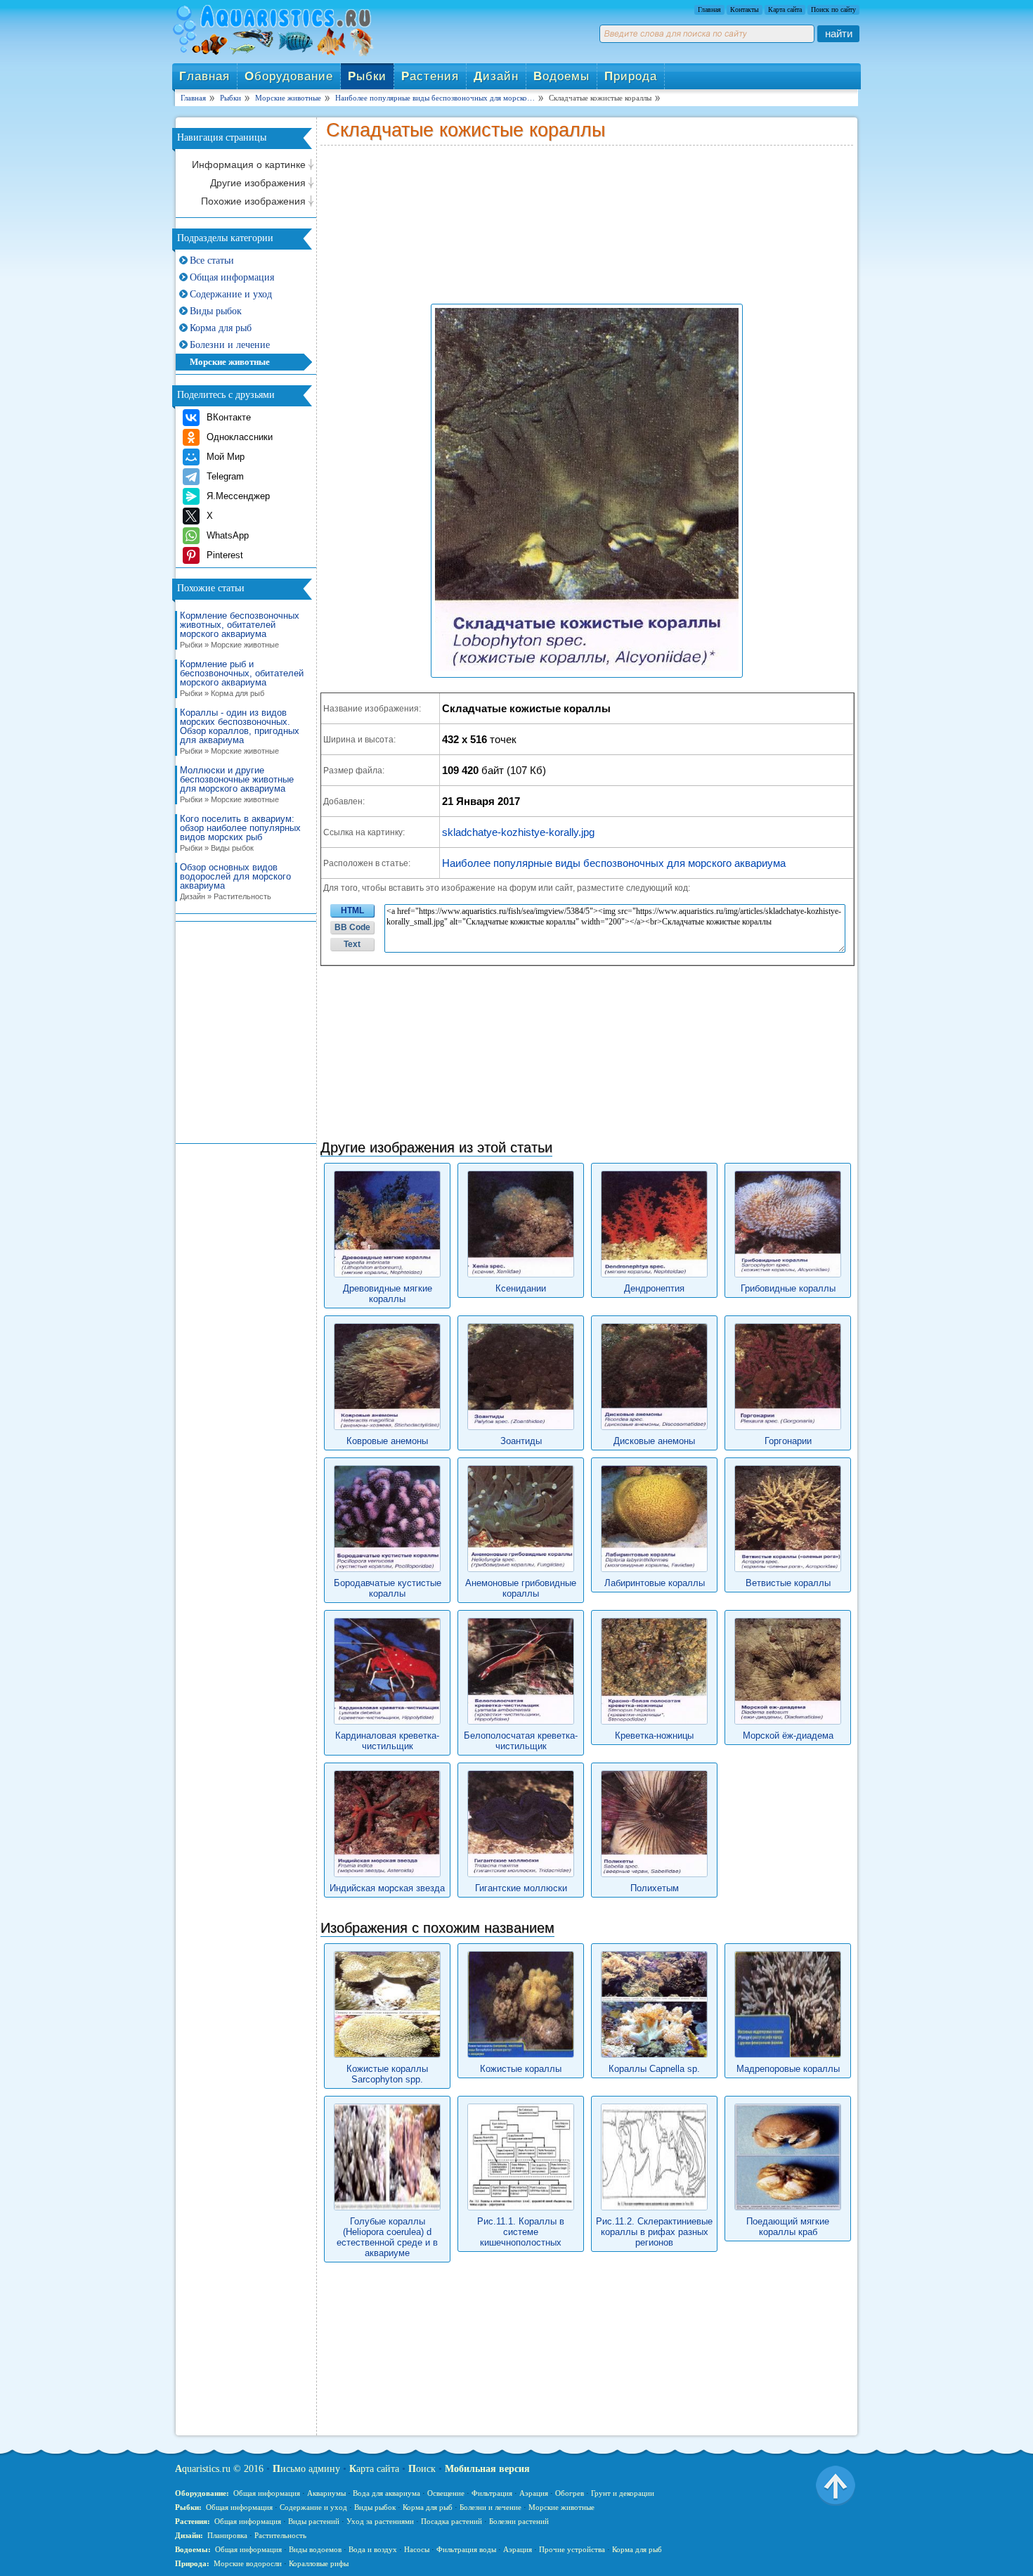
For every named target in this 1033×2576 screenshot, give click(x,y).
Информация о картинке (249, 165)
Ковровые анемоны (387, 1441)
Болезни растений (519, 2521)
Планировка (227, 2535)
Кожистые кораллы (521, 2069)
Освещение (446, 2493)
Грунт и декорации (623, 2493)
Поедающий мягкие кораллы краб (788, 2227)
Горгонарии (788, 1441)
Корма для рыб (221, 328)
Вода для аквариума (386, 2493)
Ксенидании (521, 1288)
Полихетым (655, 1888)
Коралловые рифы (319, 2563)
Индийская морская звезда (387, 1888)
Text (352, 944)
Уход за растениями (380, 2521)
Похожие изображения (253, 201)
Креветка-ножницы (654, 1735)
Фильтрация (492, 2493)
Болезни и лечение (230, 345)
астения (430, 76)
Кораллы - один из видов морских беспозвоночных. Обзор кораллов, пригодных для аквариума (240, 732)
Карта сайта (785, 9)
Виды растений (314, 2521)
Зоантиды (521, 1441)
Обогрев (570, 2493)
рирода (631, 76)
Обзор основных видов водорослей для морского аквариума (235, 882)
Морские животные (230, 362)
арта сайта (374, 2469)
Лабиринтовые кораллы (655, 1583)
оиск (422, 2469)
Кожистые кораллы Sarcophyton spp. (387, 2074)
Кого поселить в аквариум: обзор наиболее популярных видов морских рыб (240, 833)
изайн (496, 76)
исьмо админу (306, 2469)
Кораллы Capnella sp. (654, 2069)
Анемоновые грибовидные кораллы (521, 1588)
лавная (204, 76)
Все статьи (212, 260)
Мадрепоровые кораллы (788, 2069)
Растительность (280, 2535)
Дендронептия (654, 1288)
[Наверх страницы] (836, 2485)
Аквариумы (326, 2493)
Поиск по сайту (833, 9)
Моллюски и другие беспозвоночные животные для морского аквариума (237, 785)
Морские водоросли (248, 2563)
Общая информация (232, 277)
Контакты (745, 9)
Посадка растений (451, 2521)
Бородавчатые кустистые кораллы (388, 1588)
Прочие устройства (572, 2549)
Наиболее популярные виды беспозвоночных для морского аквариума (614, 863)
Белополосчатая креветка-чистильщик (521, 1741)
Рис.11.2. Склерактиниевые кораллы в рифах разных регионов (654, 2232)
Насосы (417, 2549)
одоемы (561, 76)
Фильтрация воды (466, 2549)
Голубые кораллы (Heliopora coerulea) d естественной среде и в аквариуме (387, 2237)
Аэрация (534, 2493)
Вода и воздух (373, 2549)
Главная (709, 9)
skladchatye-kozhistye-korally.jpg (518, 832)
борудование (289, 76)
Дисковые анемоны (654, 1441)
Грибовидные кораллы (788, 1288)
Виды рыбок (216, 311)
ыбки (367, 76)
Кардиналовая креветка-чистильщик (387, 1741)
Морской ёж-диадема (788, 1735)
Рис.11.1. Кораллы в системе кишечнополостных (521, 2232)
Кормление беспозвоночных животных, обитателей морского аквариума (240, 630)
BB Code (352, 927)
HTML (352, 910)
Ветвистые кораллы (788, 1583)
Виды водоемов (315, 2549)
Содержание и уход (231, 294)
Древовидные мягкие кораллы (388, 1294)
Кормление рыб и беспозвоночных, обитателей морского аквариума (242, 678)
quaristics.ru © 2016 (219, 2469)
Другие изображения (258, 183)
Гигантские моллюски (521, 1888)
